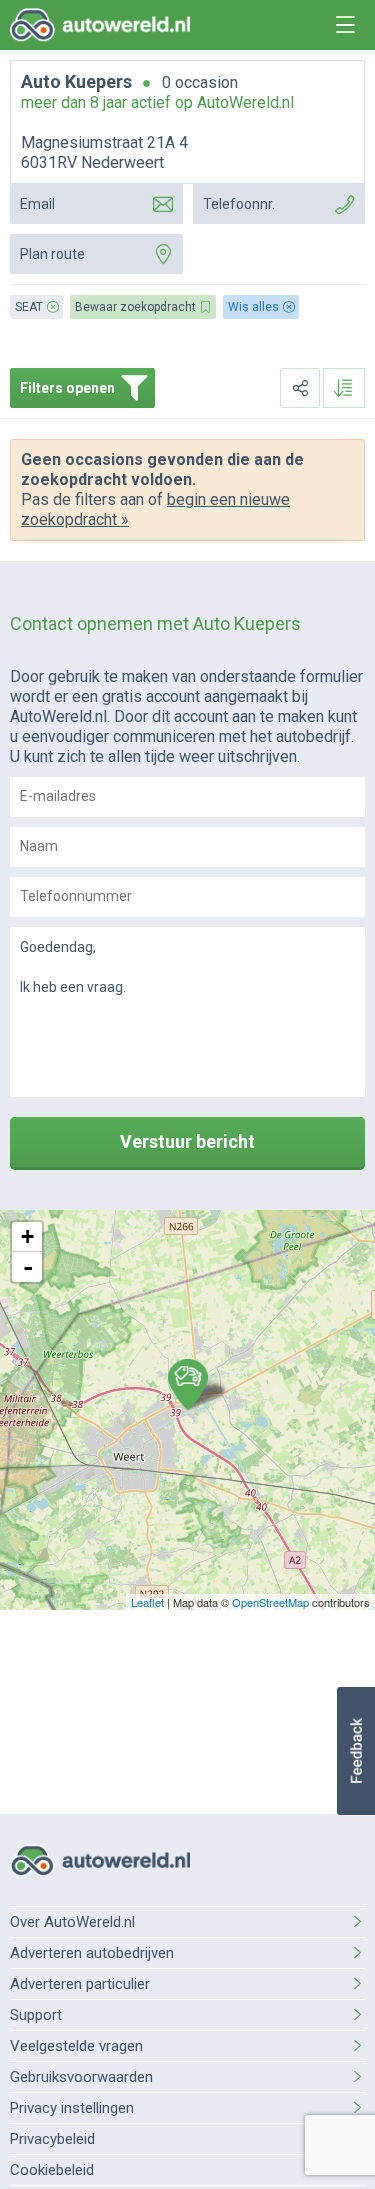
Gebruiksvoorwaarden (81, 2077)
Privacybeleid (52, 2139)
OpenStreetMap (270, 1602)
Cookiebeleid (52, 2170)
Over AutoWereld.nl (72, 1922)
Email (37, 204)
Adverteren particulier (80, 1984)
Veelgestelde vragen (76, 2046)
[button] (355, 1751)
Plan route (52, 254)
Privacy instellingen (72, 2108)
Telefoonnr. (239, 204)
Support (36, 2015)
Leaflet (147, 1602)
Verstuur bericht (187, 1141)
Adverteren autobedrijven (92, 1953)
